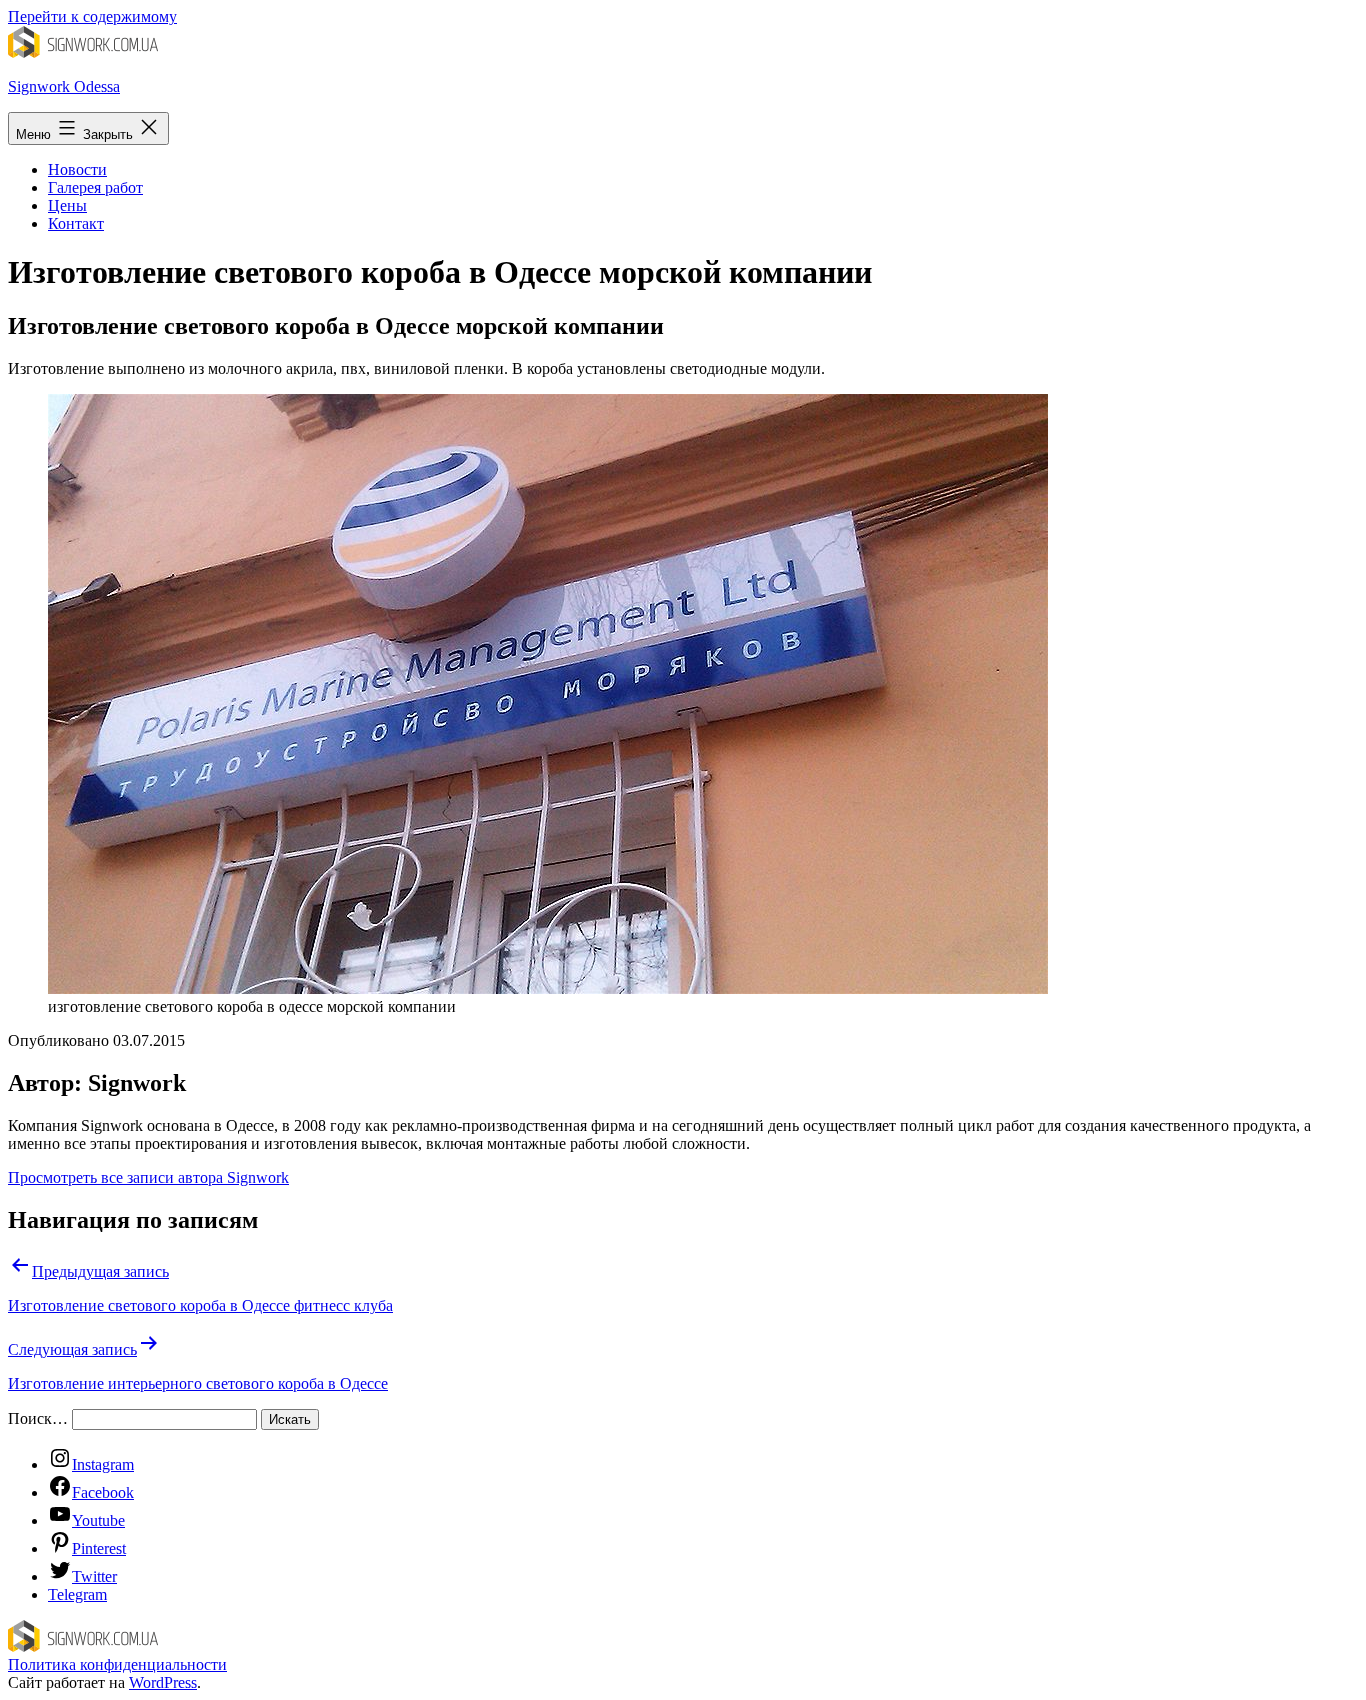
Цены (67, 205)
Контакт (76, 223)
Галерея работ (95, 187)
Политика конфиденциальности (117, 1664)
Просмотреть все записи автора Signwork (148, 1177)
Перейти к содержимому (92, 16)
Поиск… (38, 1418)
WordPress (163, 1682)
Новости (77, 169)
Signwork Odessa (64, 86)
